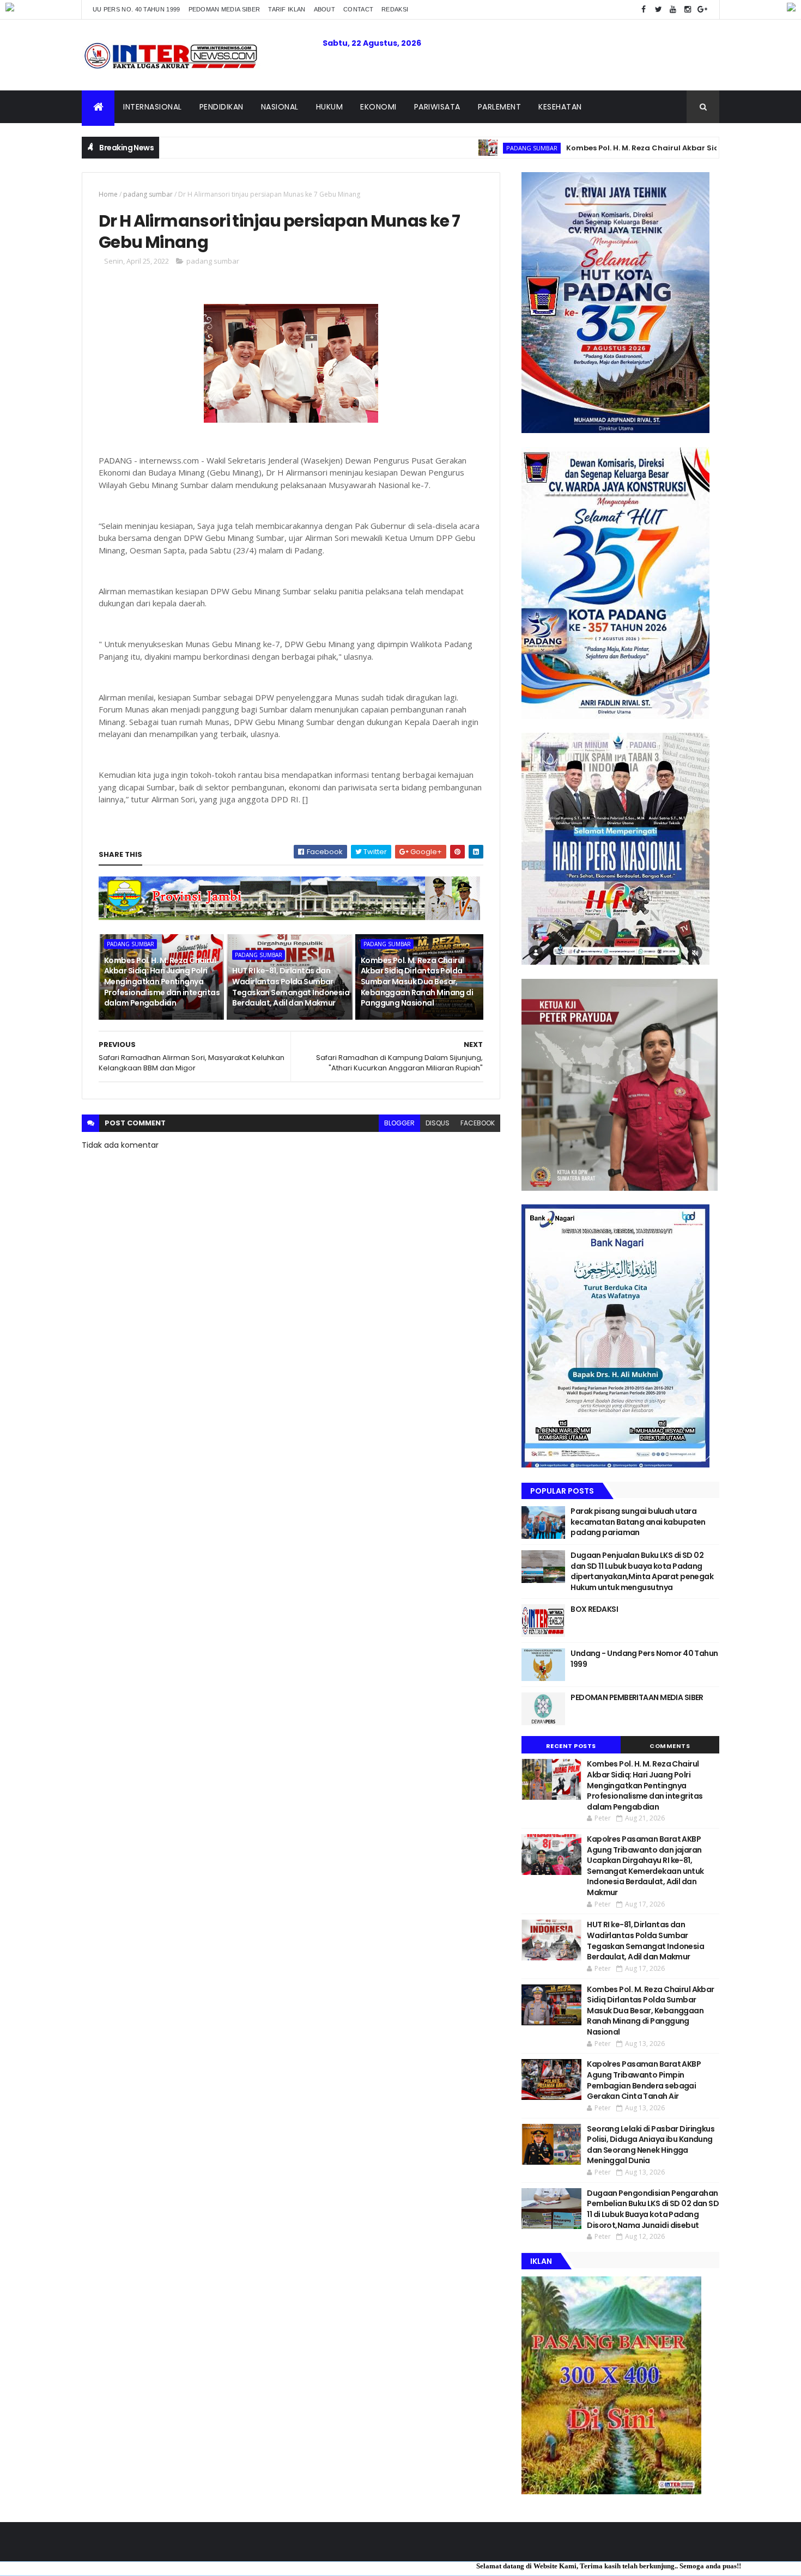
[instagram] (688, 10)
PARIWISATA (437, 107)
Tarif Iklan (287, 9)
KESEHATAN (560, 107)
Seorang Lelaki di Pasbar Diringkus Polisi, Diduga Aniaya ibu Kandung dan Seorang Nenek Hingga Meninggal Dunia (651, 2145)
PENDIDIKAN (222, 107)
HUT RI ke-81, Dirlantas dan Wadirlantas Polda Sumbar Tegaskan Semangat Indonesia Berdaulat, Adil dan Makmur (291, 987)
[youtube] (673, 10)
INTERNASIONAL (153, 107)
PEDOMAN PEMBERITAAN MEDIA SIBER (637, 1697)
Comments (670, 1746)
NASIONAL (280, 107)
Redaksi (395, 9)
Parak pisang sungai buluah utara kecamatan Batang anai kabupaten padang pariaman (638, 1522)
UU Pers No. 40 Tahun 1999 (136, 9)
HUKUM (330, 107)
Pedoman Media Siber (224, 9)
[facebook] (644, 10)
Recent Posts (571, 1746)
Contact (358, 9)
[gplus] (702, 10)
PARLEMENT (500, 107)
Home (108, 194)
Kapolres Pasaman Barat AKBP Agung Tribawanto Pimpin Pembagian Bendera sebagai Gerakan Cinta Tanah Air (644, 2080)
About (325, 9)
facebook (478, 1123)
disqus (438, 1123)
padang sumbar (452, 148)
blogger (399, 1123)
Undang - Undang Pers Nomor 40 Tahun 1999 (644, 1659)
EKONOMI (378, 107)
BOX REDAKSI (594, 1609)
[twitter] (658, 10)
